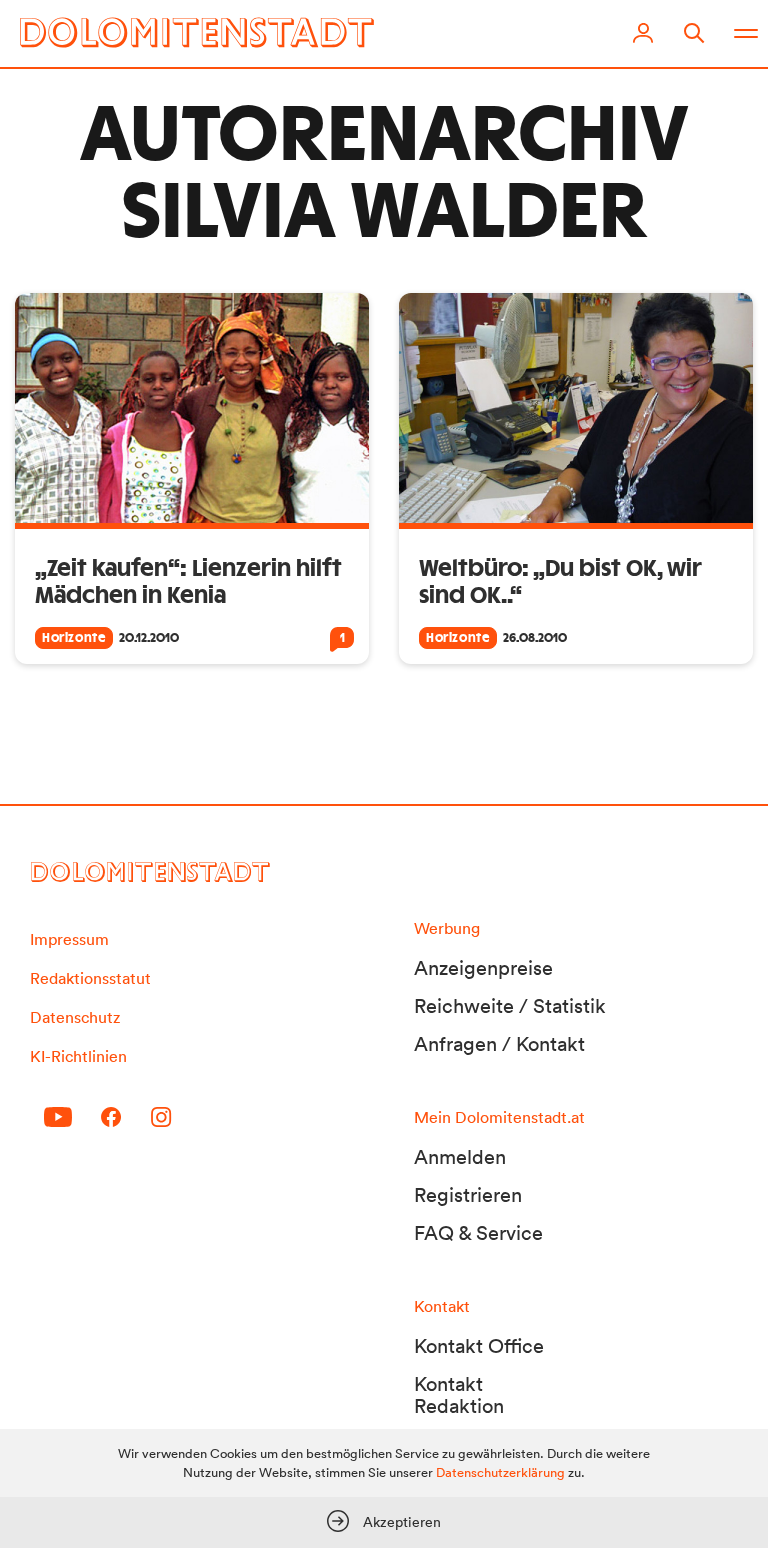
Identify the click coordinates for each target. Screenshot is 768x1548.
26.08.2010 (535, 638)
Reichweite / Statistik (510, 1006)
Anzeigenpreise (483, 968)
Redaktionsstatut (90, 978)
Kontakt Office (479, 1346)
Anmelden (460, 1157)
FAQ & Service (478, 1233)
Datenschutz (75, 1017)
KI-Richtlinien (78, 1056)
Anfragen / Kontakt (499, 1044)
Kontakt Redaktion (459, 1395)
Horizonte (74, 638)
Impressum (69, 939)
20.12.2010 (149, 638)
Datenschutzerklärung (500, 1472)
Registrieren (468, 1195)
